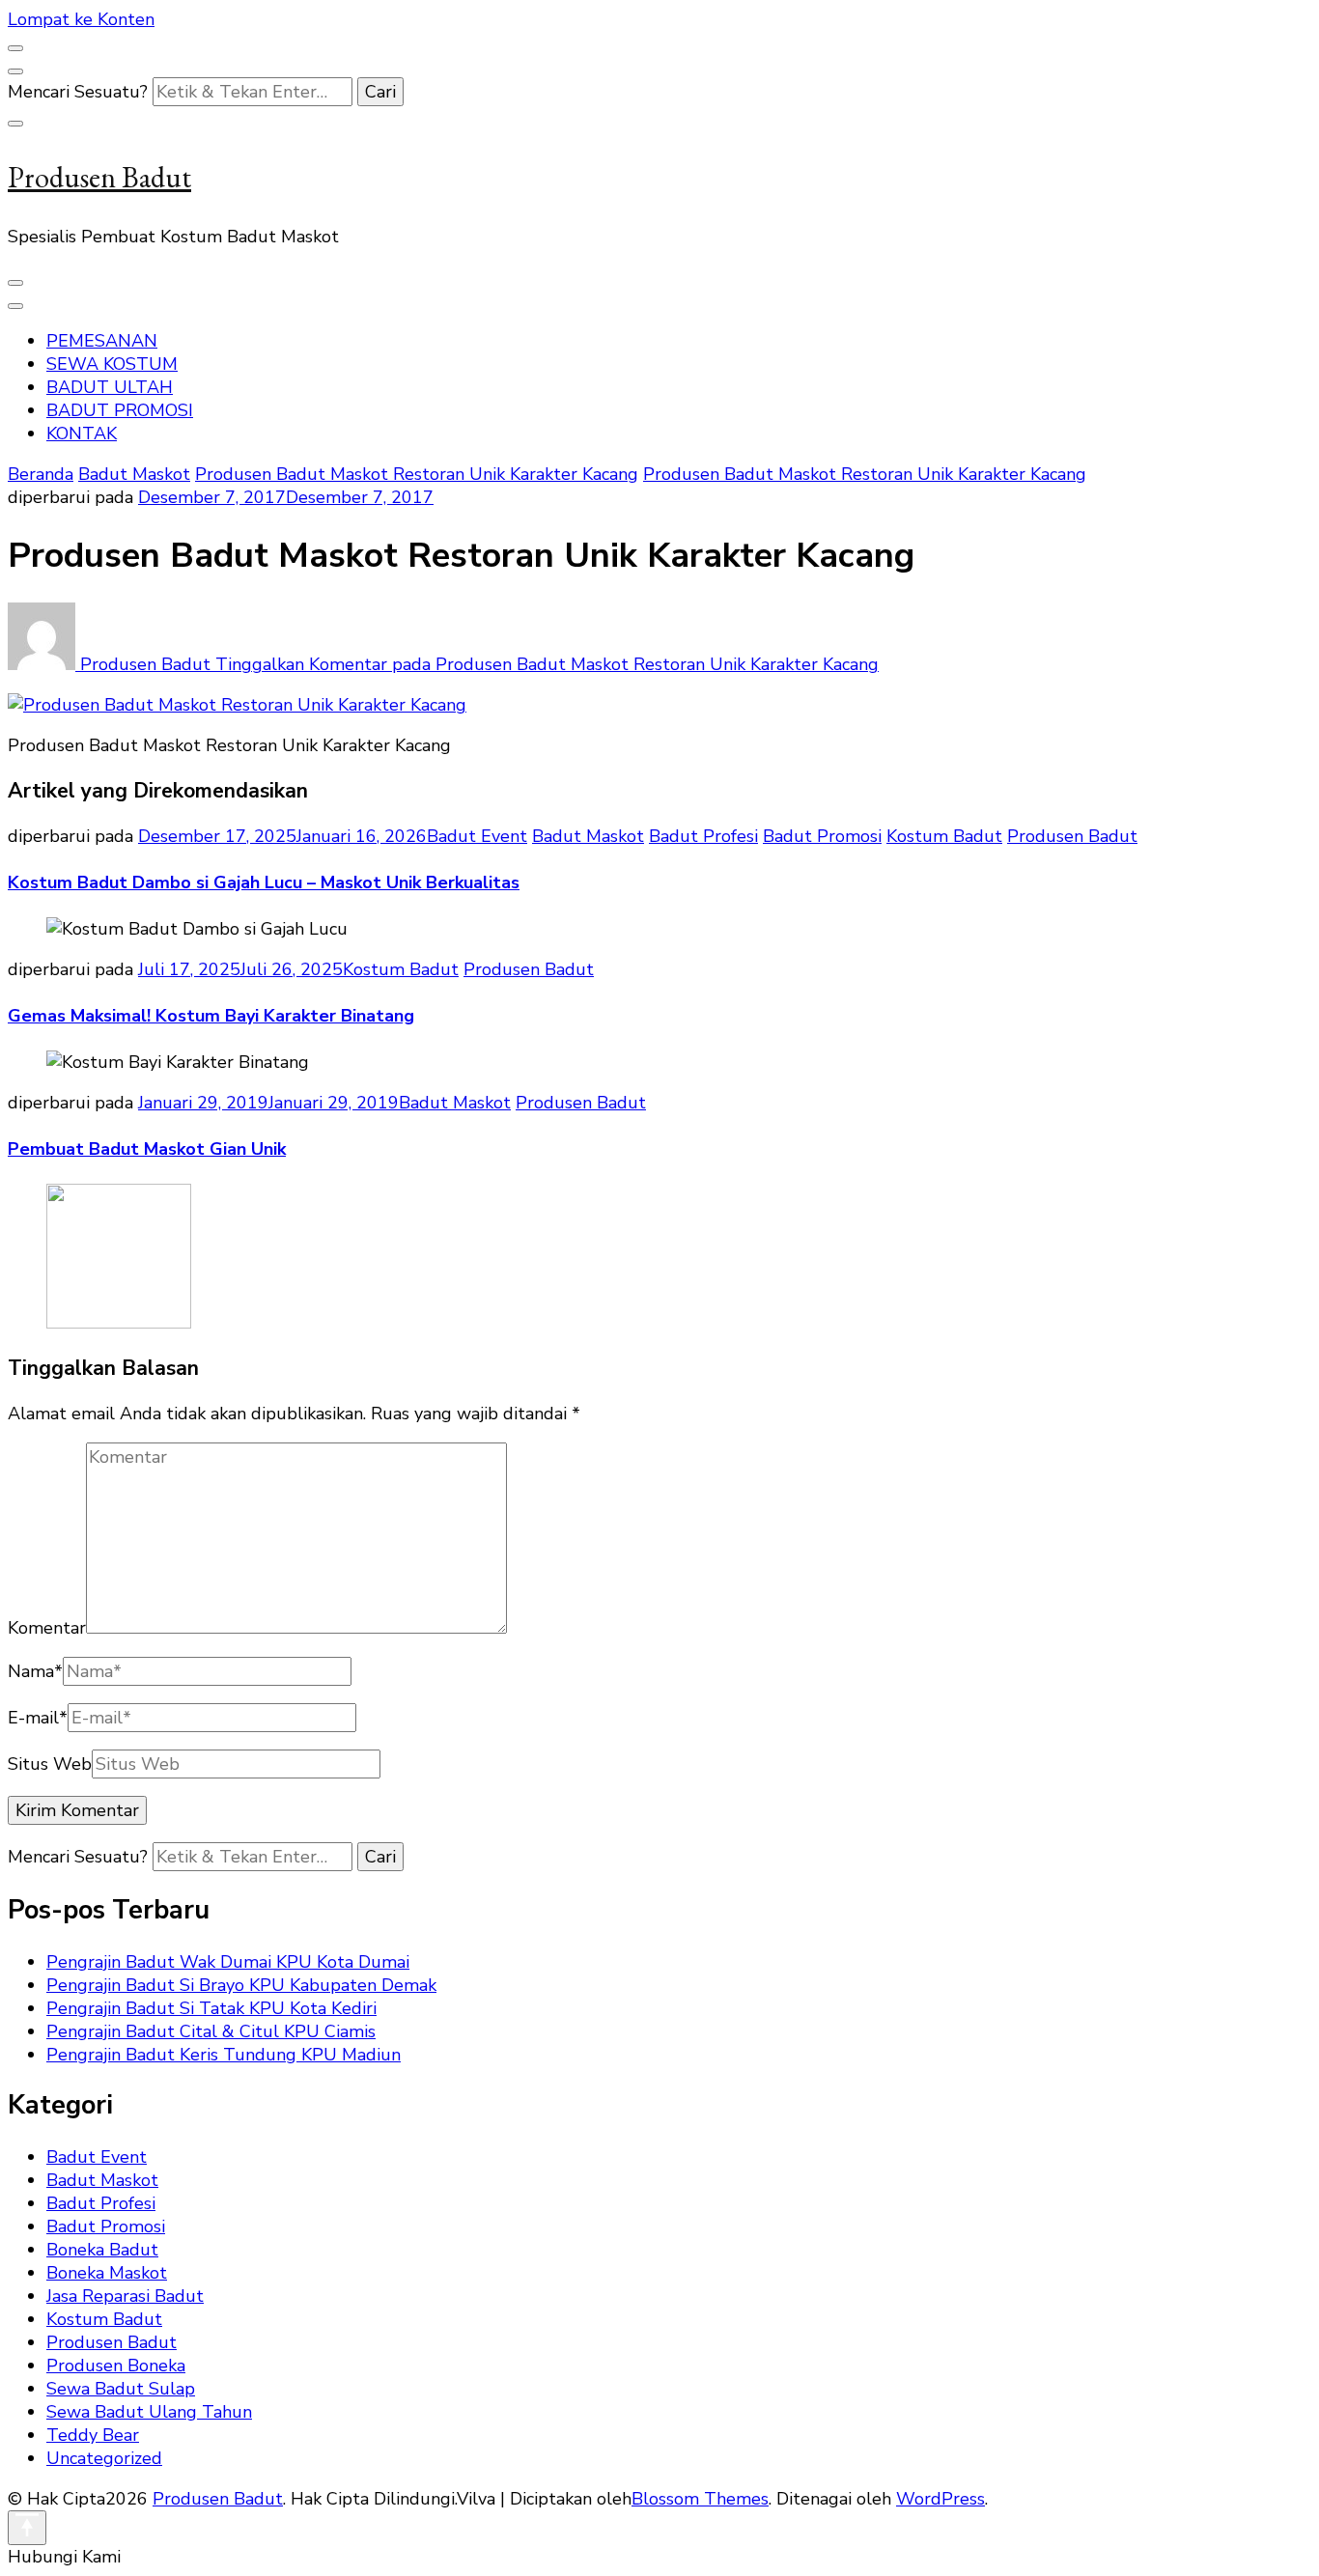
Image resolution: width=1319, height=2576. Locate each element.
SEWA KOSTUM (112, 364)
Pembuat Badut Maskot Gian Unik (147, 1149)
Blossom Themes (700, 2499)
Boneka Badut (102, 2250)
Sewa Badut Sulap (121, 2389)
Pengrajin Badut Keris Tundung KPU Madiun (224, 2055)
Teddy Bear (93, 2435)
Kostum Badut (944, 836)
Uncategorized (104, 2458)
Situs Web (50, 1764)
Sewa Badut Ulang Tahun (149, 2412)
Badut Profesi (703, 836)
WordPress (940, 2499)
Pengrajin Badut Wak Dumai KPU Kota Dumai (228, 1962)
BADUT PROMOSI (120, 410)
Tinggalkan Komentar (547, 664)
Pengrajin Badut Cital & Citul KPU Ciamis (211, 2031)
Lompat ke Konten (81, 19)
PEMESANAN (102, 341)
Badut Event (477, 836)
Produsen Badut (99, 177)
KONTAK (82, 434)
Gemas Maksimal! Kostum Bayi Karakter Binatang (211, 1016)
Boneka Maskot (107, 2273)
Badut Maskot (134, 474)
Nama (35, 1671)
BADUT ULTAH (110, 387)
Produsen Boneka (116, 2366)
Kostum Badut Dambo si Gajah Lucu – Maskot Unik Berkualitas (264, 882)
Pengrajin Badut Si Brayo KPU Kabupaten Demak (241, 1985)
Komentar (47, 1628)
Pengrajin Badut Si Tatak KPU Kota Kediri (211, 2008)
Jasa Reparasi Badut (125, 2296)
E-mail (38, 1718)
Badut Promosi (822, 836)
